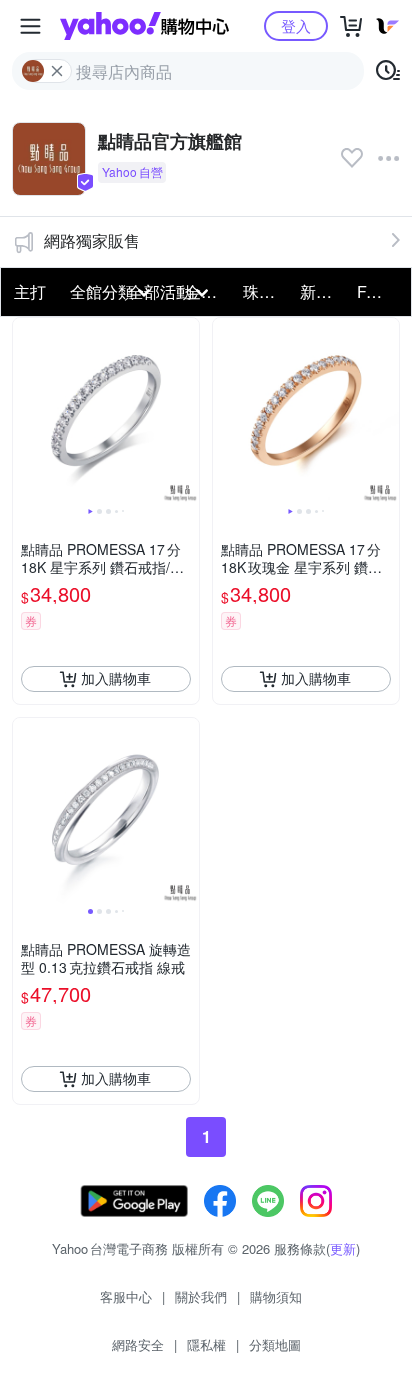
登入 (296, 25)
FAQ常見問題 (379, 291)
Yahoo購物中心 (144, 26)
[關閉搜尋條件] (57, 71)
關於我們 (201, 1296)
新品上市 (322, 291)
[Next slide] (186, 411)
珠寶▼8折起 (265, 291)
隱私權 (206, 1344)
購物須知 (276, 1296)
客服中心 (126, 1296)
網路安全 (138, 1344)
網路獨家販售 (92, 240)
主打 (30, 291)
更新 (343, 1248)
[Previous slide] (26, 411)
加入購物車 (116, 678)
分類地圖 (275, 1344)
